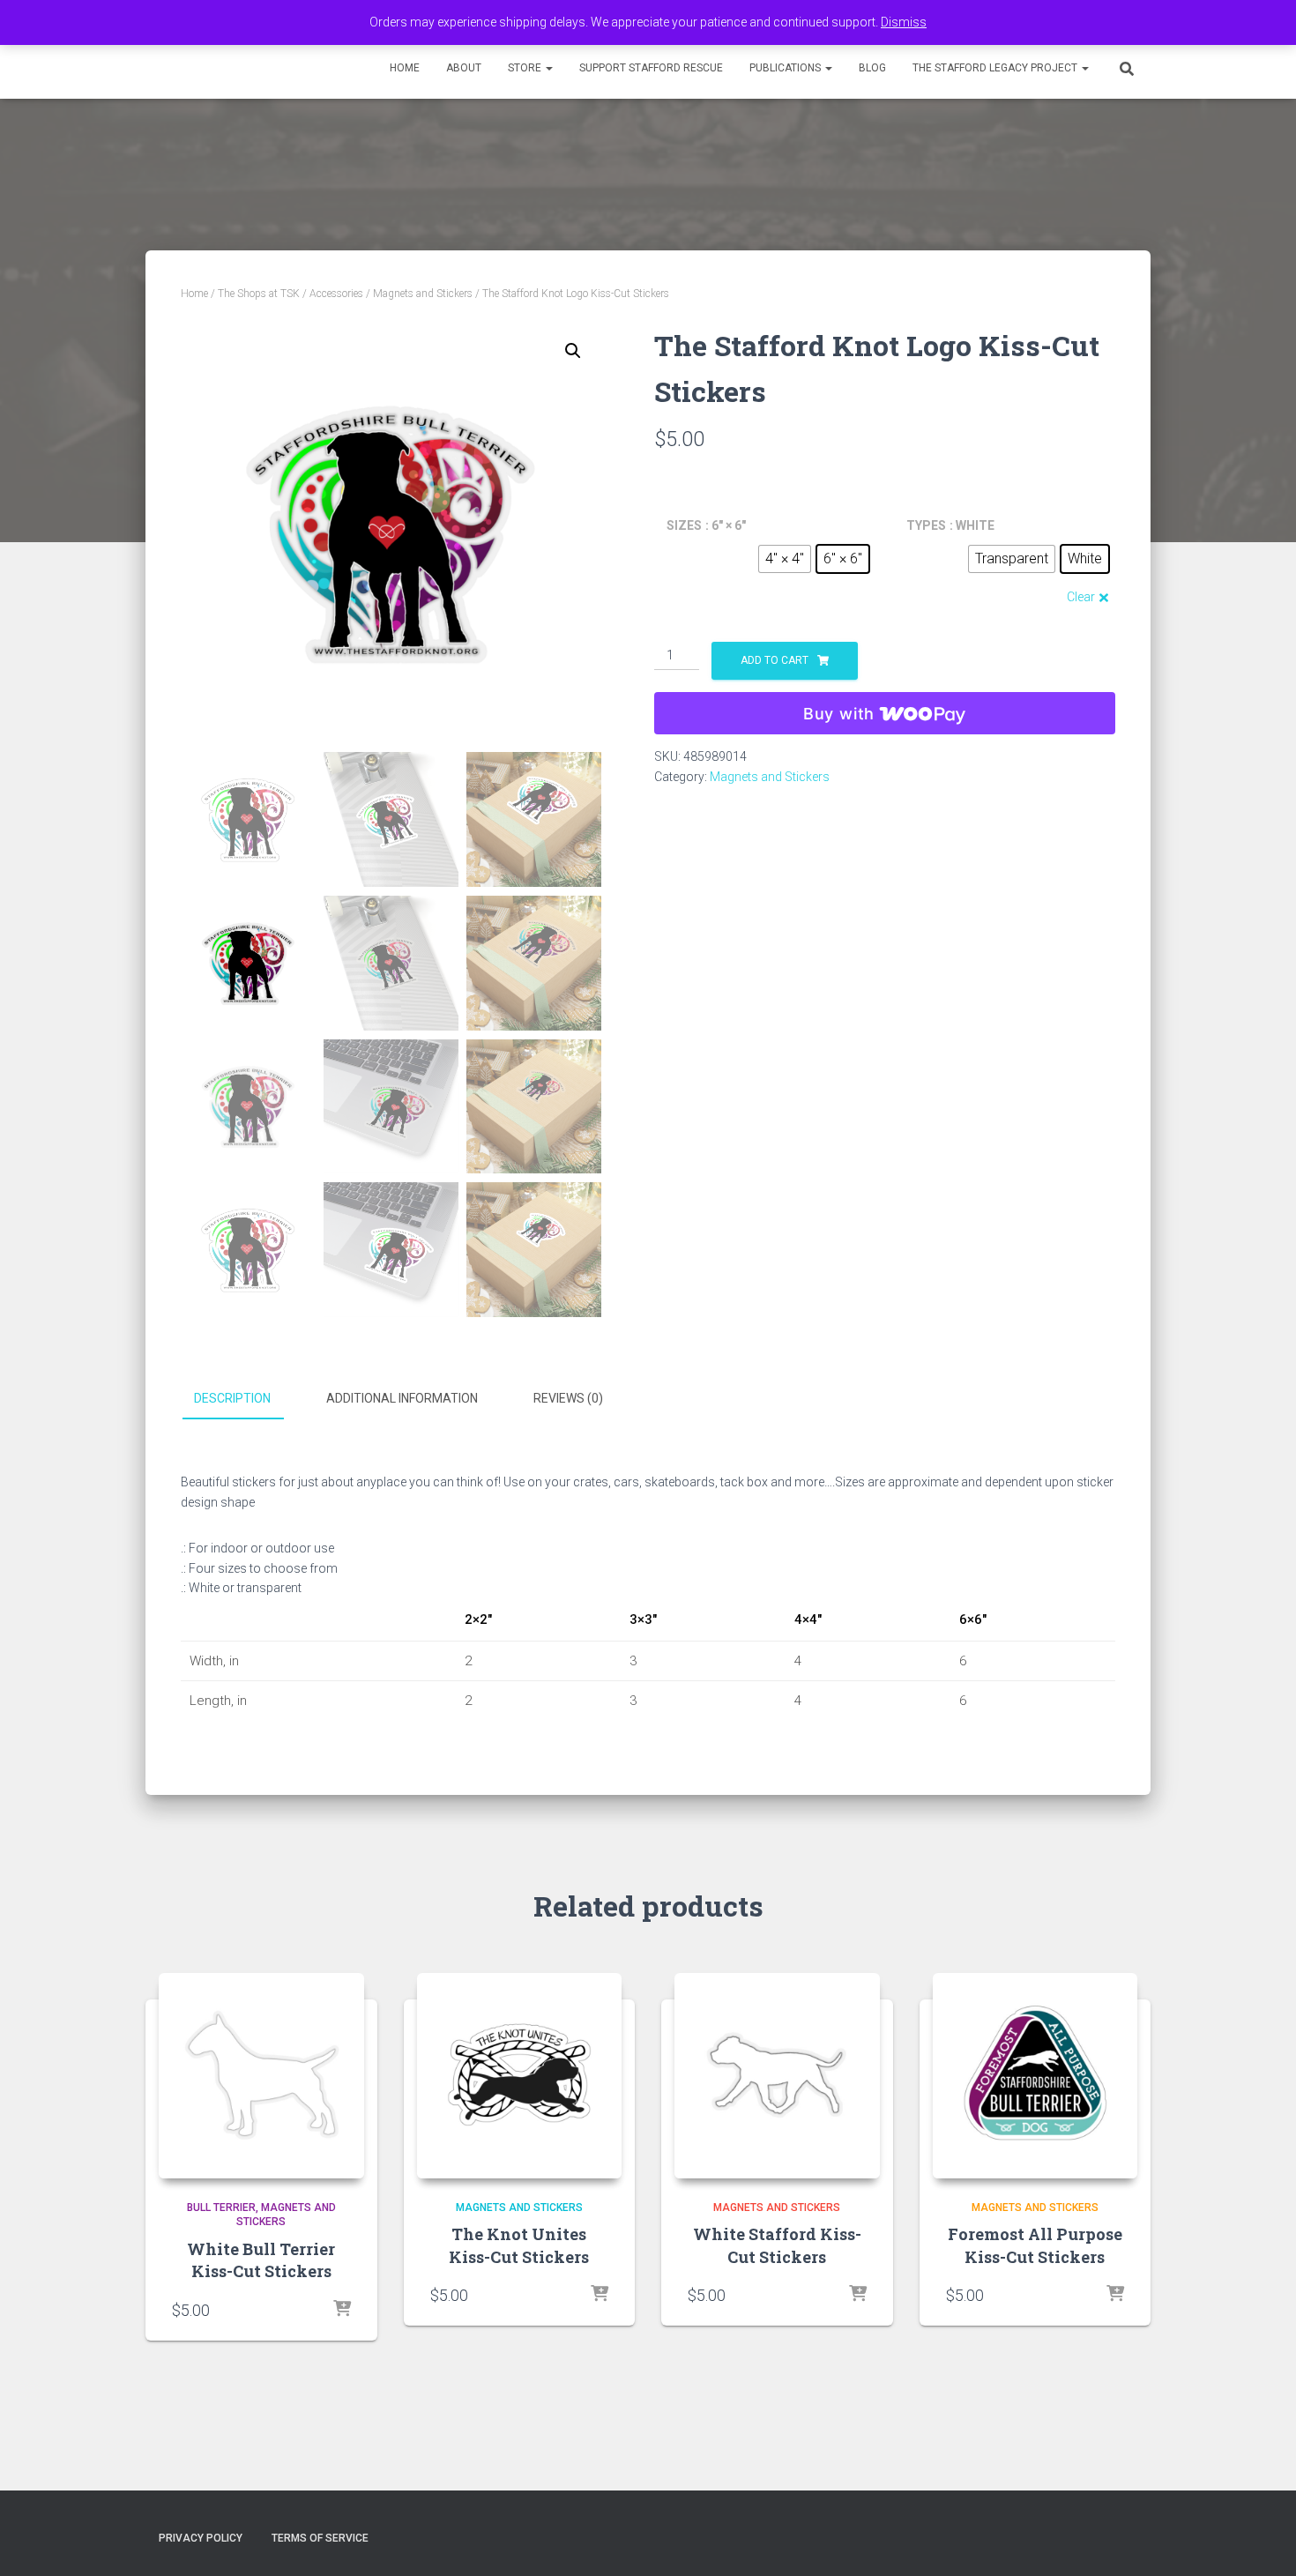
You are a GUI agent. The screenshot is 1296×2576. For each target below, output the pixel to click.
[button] (548, 68)
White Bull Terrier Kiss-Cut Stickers (261, 2260)
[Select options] (342, 2310)
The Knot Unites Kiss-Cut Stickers (519, 2245)
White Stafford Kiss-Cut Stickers (777, 2245)
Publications (786, 68)
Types (926, 525)
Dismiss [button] (904, 22)
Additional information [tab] (402, 1398)
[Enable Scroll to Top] (1261, 2541)
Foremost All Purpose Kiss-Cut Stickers (1035, 2245)
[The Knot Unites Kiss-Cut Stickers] (520, 2076)
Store (526, 68)
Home (405, 68)
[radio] (785, 559)
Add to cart (775, 660)
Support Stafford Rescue (651, 68)
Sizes (684, 525)
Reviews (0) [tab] (568, 1398)
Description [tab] (232, 1398)
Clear (1081, 597)
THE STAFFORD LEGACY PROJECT (996, 68)
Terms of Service (320, 2538)
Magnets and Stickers (423, 294)
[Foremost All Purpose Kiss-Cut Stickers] (1035, 2076)
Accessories (336, 294)
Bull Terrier (221, 2207)
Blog (872, 68)
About (464, 68)
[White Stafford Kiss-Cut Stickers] (777, 2076)
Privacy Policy (201, 2538)
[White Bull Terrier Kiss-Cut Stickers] (261, 2076)
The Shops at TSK (259, 294)
